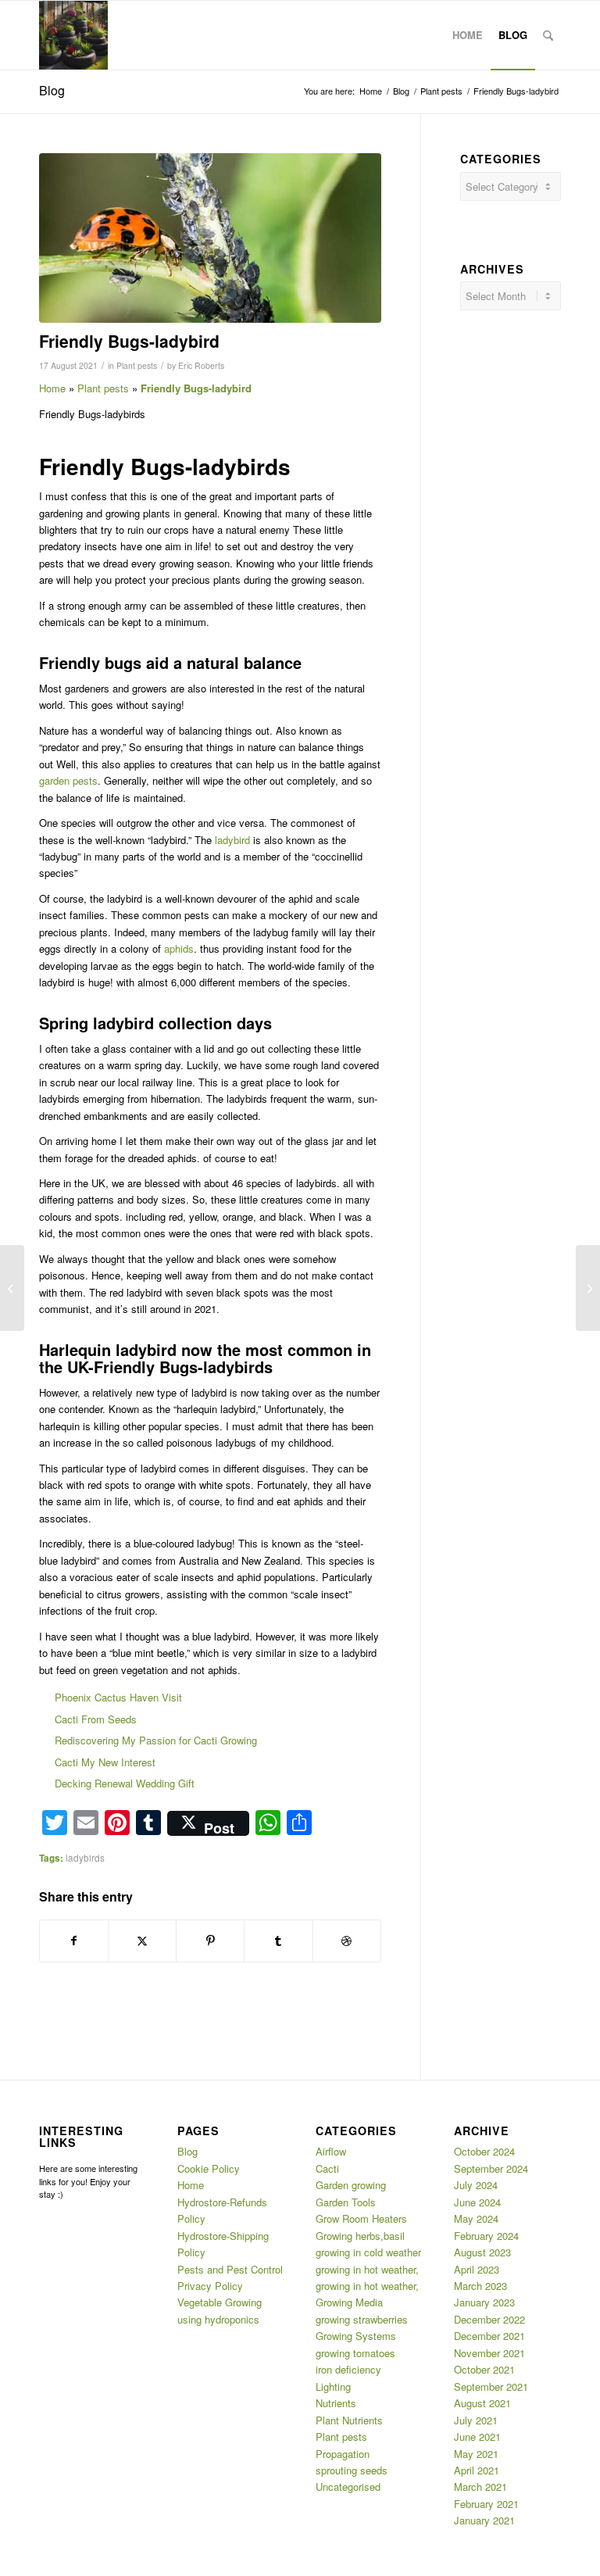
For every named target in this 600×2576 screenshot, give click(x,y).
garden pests (68, 780)
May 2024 (476, 2218)
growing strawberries (362, 2319)
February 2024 (486, 2236)
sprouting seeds (352, 2470)
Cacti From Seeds (96, 1719)
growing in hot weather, (367, 2269)
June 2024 (477, 2202)
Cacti (327, 2168)
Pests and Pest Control (230, 2269)
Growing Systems (356, 2336)
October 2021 (484, 2369)
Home (52, 388)
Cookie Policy (209, 2168)
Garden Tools (346, 2202)
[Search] (548, 35)
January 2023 (484, 2302)
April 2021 (477, 2470)
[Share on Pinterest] (210, 1941)
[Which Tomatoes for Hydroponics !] (588, 1288)
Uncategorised (348, 2487)
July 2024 (476, 2185)
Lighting (333, 2386)
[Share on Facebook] (74, 1941)
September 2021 (491, 2386)
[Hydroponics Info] (73, 35)
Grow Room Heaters (361, 2218)
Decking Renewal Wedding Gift (125, 1783)
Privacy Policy (210, 2286)
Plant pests (137, 365)
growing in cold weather (368, 2252)
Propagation (343, 2454)
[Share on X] (142, 1941)
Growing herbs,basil (360, 2236)
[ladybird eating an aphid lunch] (210, 238)
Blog (52, 90)
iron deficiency (348, 2369)
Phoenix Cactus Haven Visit (118, 1697)
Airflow (331, 2151)
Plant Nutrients (349, 2420)
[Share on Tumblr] (278, 1941)
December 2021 (489, 2336)
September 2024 (491, 2168)
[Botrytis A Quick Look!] (12, 1288)
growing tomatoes (355, 2353)
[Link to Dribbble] (347, 1941)
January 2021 (484, 2520)
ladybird (232, 840)
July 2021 (476, 2420)
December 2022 (489, 2319)
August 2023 (482, 2252)
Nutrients (336, 2403)
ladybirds (85, 1858)
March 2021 (480, 2487)
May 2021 (476, 2454)
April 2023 (477, 2269)
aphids (179, 948)
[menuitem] (468, 35)
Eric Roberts (201, 365)
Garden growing (351, 2185)
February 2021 (486, 2504)
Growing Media (349, 2302)
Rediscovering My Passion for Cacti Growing (156, 1740)
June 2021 (477, 2436)
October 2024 (484, 2151)
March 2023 (480, 2286)
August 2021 (482, 2403)
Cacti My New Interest (105, 1762)
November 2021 (489, 2353)
